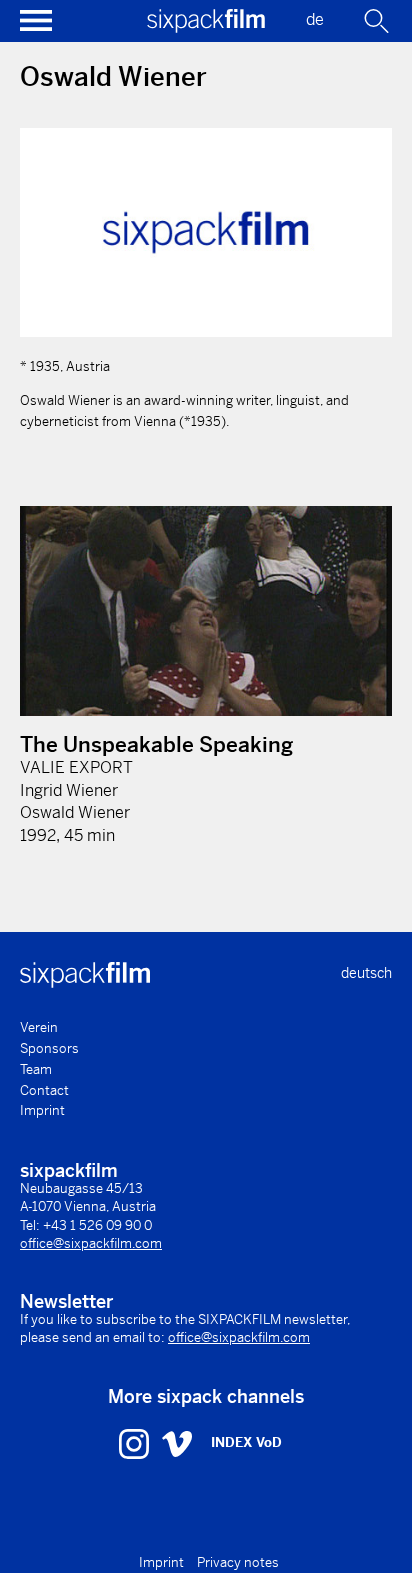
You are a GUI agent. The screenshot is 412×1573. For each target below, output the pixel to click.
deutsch (366, 973)
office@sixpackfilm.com (91, 1243)
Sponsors (49, 1048)
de (315, 19)
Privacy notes (238, 1562)
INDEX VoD (246, 1442)
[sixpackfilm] (206, 27)
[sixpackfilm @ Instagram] (136, 1443)
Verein (39, 1027)
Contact (44, 1090)
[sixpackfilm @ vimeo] (177, 1443)
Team (36, 1069)
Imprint (42, 1110)
